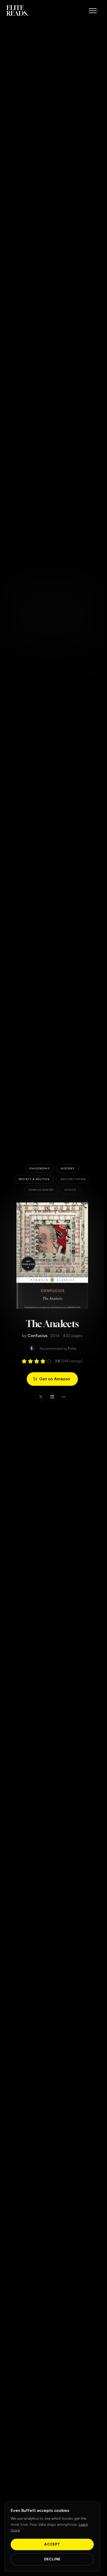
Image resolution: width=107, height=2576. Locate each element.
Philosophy (40, 1168)
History (68, 1168)
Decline (52, 2559)
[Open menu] (93, 11)
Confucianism (41, 1190)
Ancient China (73, 1179)
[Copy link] (64, 1397)
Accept (52, 2544)
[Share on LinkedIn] (52, 1397)
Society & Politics (34, 1179)
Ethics (70, 1190)
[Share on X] (41, 1397)
